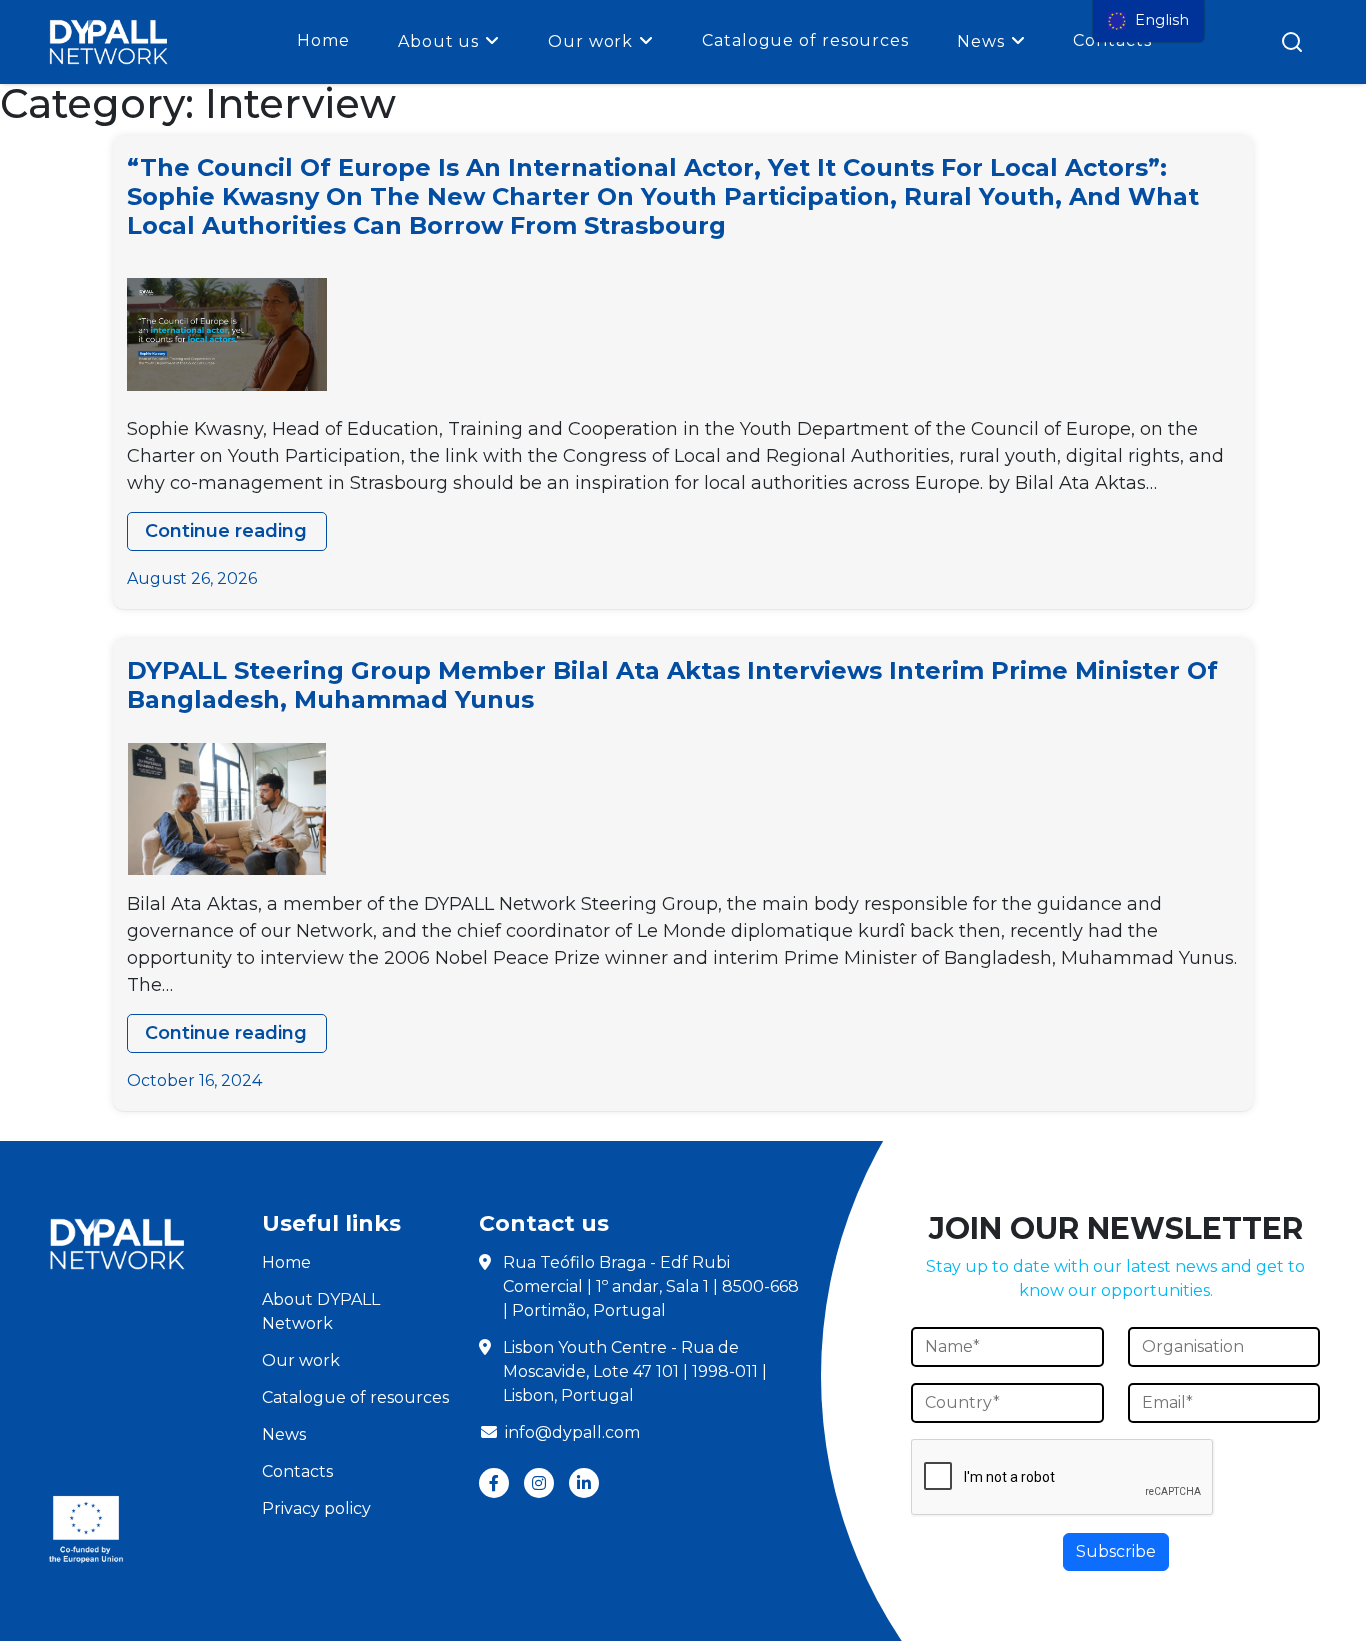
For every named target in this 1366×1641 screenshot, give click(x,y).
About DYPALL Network (321, 1311)
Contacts (297, 1471)
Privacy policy (316, 1508)
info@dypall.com (572, 1432)
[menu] (1148, 21)
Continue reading (236, 535)
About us (438, 41)
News (981, 41)
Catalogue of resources (805, 40)
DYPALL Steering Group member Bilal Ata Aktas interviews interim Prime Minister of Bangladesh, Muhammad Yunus (672, 685)
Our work (590, 41)
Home (323, 40)
